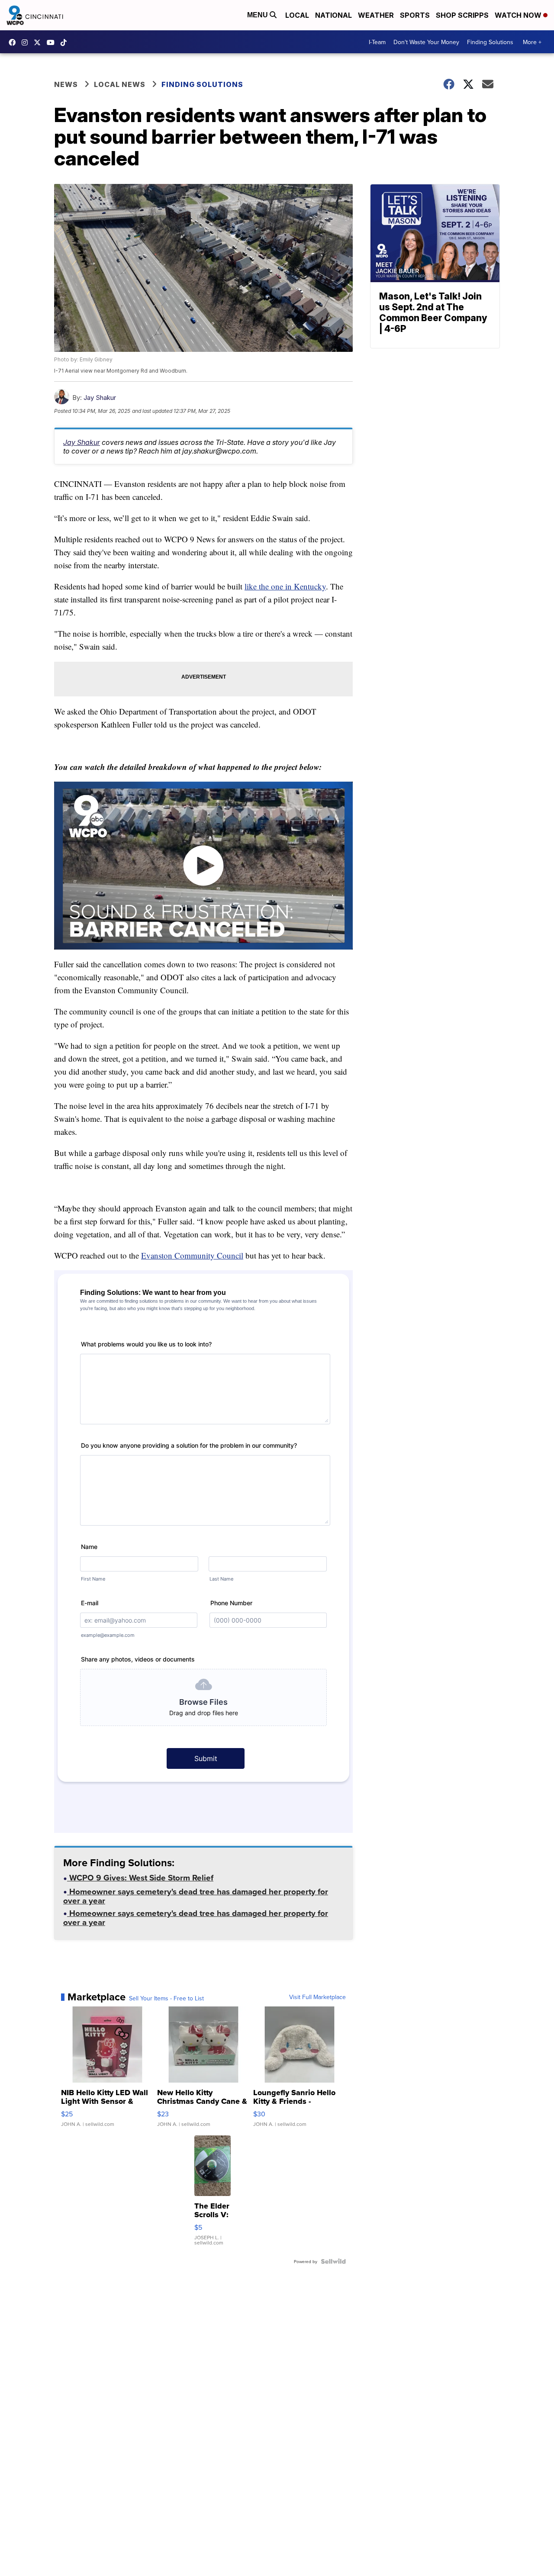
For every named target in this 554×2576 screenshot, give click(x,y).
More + (532, 42)
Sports (415, 15)
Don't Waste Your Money (426, 42)
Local (297, 15)
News (66, 84)
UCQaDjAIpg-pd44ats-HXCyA (53, 42)
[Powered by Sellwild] (333, 2261)
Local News (120, 84)
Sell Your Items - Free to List (166, 1998)
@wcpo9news (66, 42)
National (333, 15)
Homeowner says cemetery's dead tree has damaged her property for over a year (196, 1897)
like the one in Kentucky (285, 586)
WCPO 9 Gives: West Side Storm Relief (140, 1879)
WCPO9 (14, 42)
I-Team (377, 42)
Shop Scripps (462, 15)
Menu (258, 15)
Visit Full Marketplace (317, 1997)
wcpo (39, 42)
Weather (376, 15)
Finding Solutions (490, 42)
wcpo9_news (27, 42)
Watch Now (519, 15)
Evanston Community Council (192, 1255)
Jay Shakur (100, 398)
